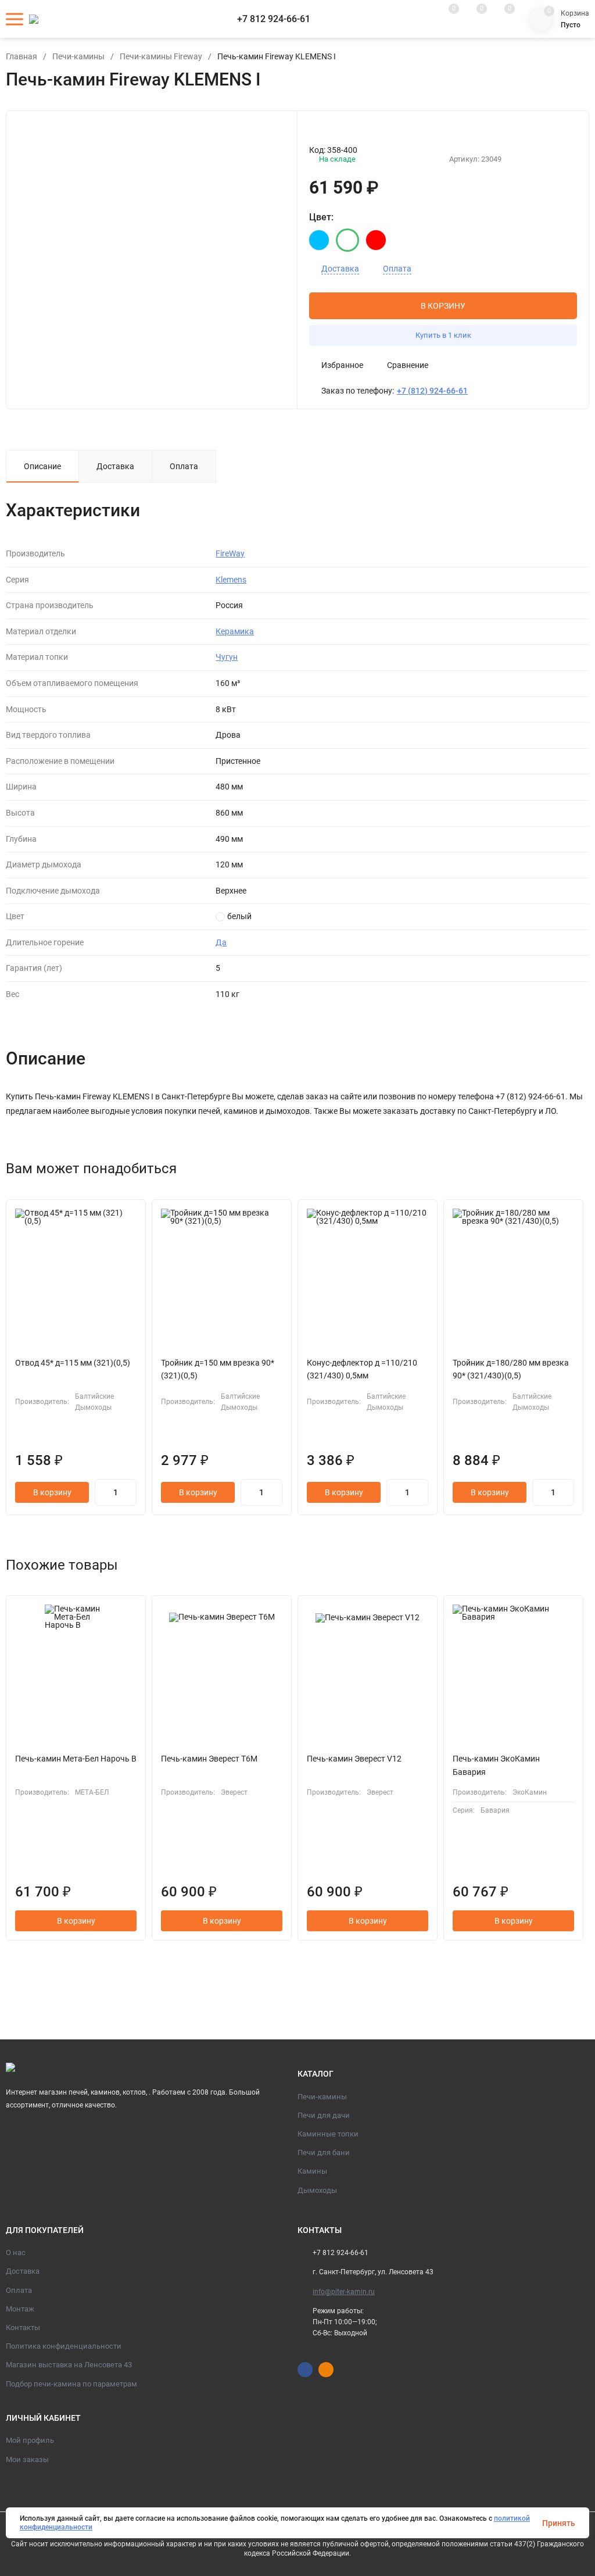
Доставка (340, 269)
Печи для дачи (324, 2115)
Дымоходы (317, 2190)
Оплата (397, 269)
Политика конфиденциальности (64, 2346)
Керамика (235, 631)
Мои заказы (27, 2459)
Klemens (231, 580)
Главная (21, 56)
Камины (312, 2171)
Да (221, 942)
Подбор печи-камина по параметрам (71, 2384)
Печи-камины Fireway (161, 56)
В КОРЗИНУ (443, 306)
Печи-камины (78, 56)
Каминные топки (328, 2134)
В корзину (52, 1492)
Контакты (23, 2327)
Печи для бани (324, 2152)
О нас (16, 2252)
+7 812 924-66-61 (274, 19)
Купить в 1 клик (443, 335)
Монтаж (20, 2309)
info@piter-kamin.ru (344, 2292)
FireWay (230, 553)
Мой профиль (30, 2440)
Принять (559, 2523)
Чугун (227, 657)
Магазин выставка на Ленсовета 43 (69, 2365)
